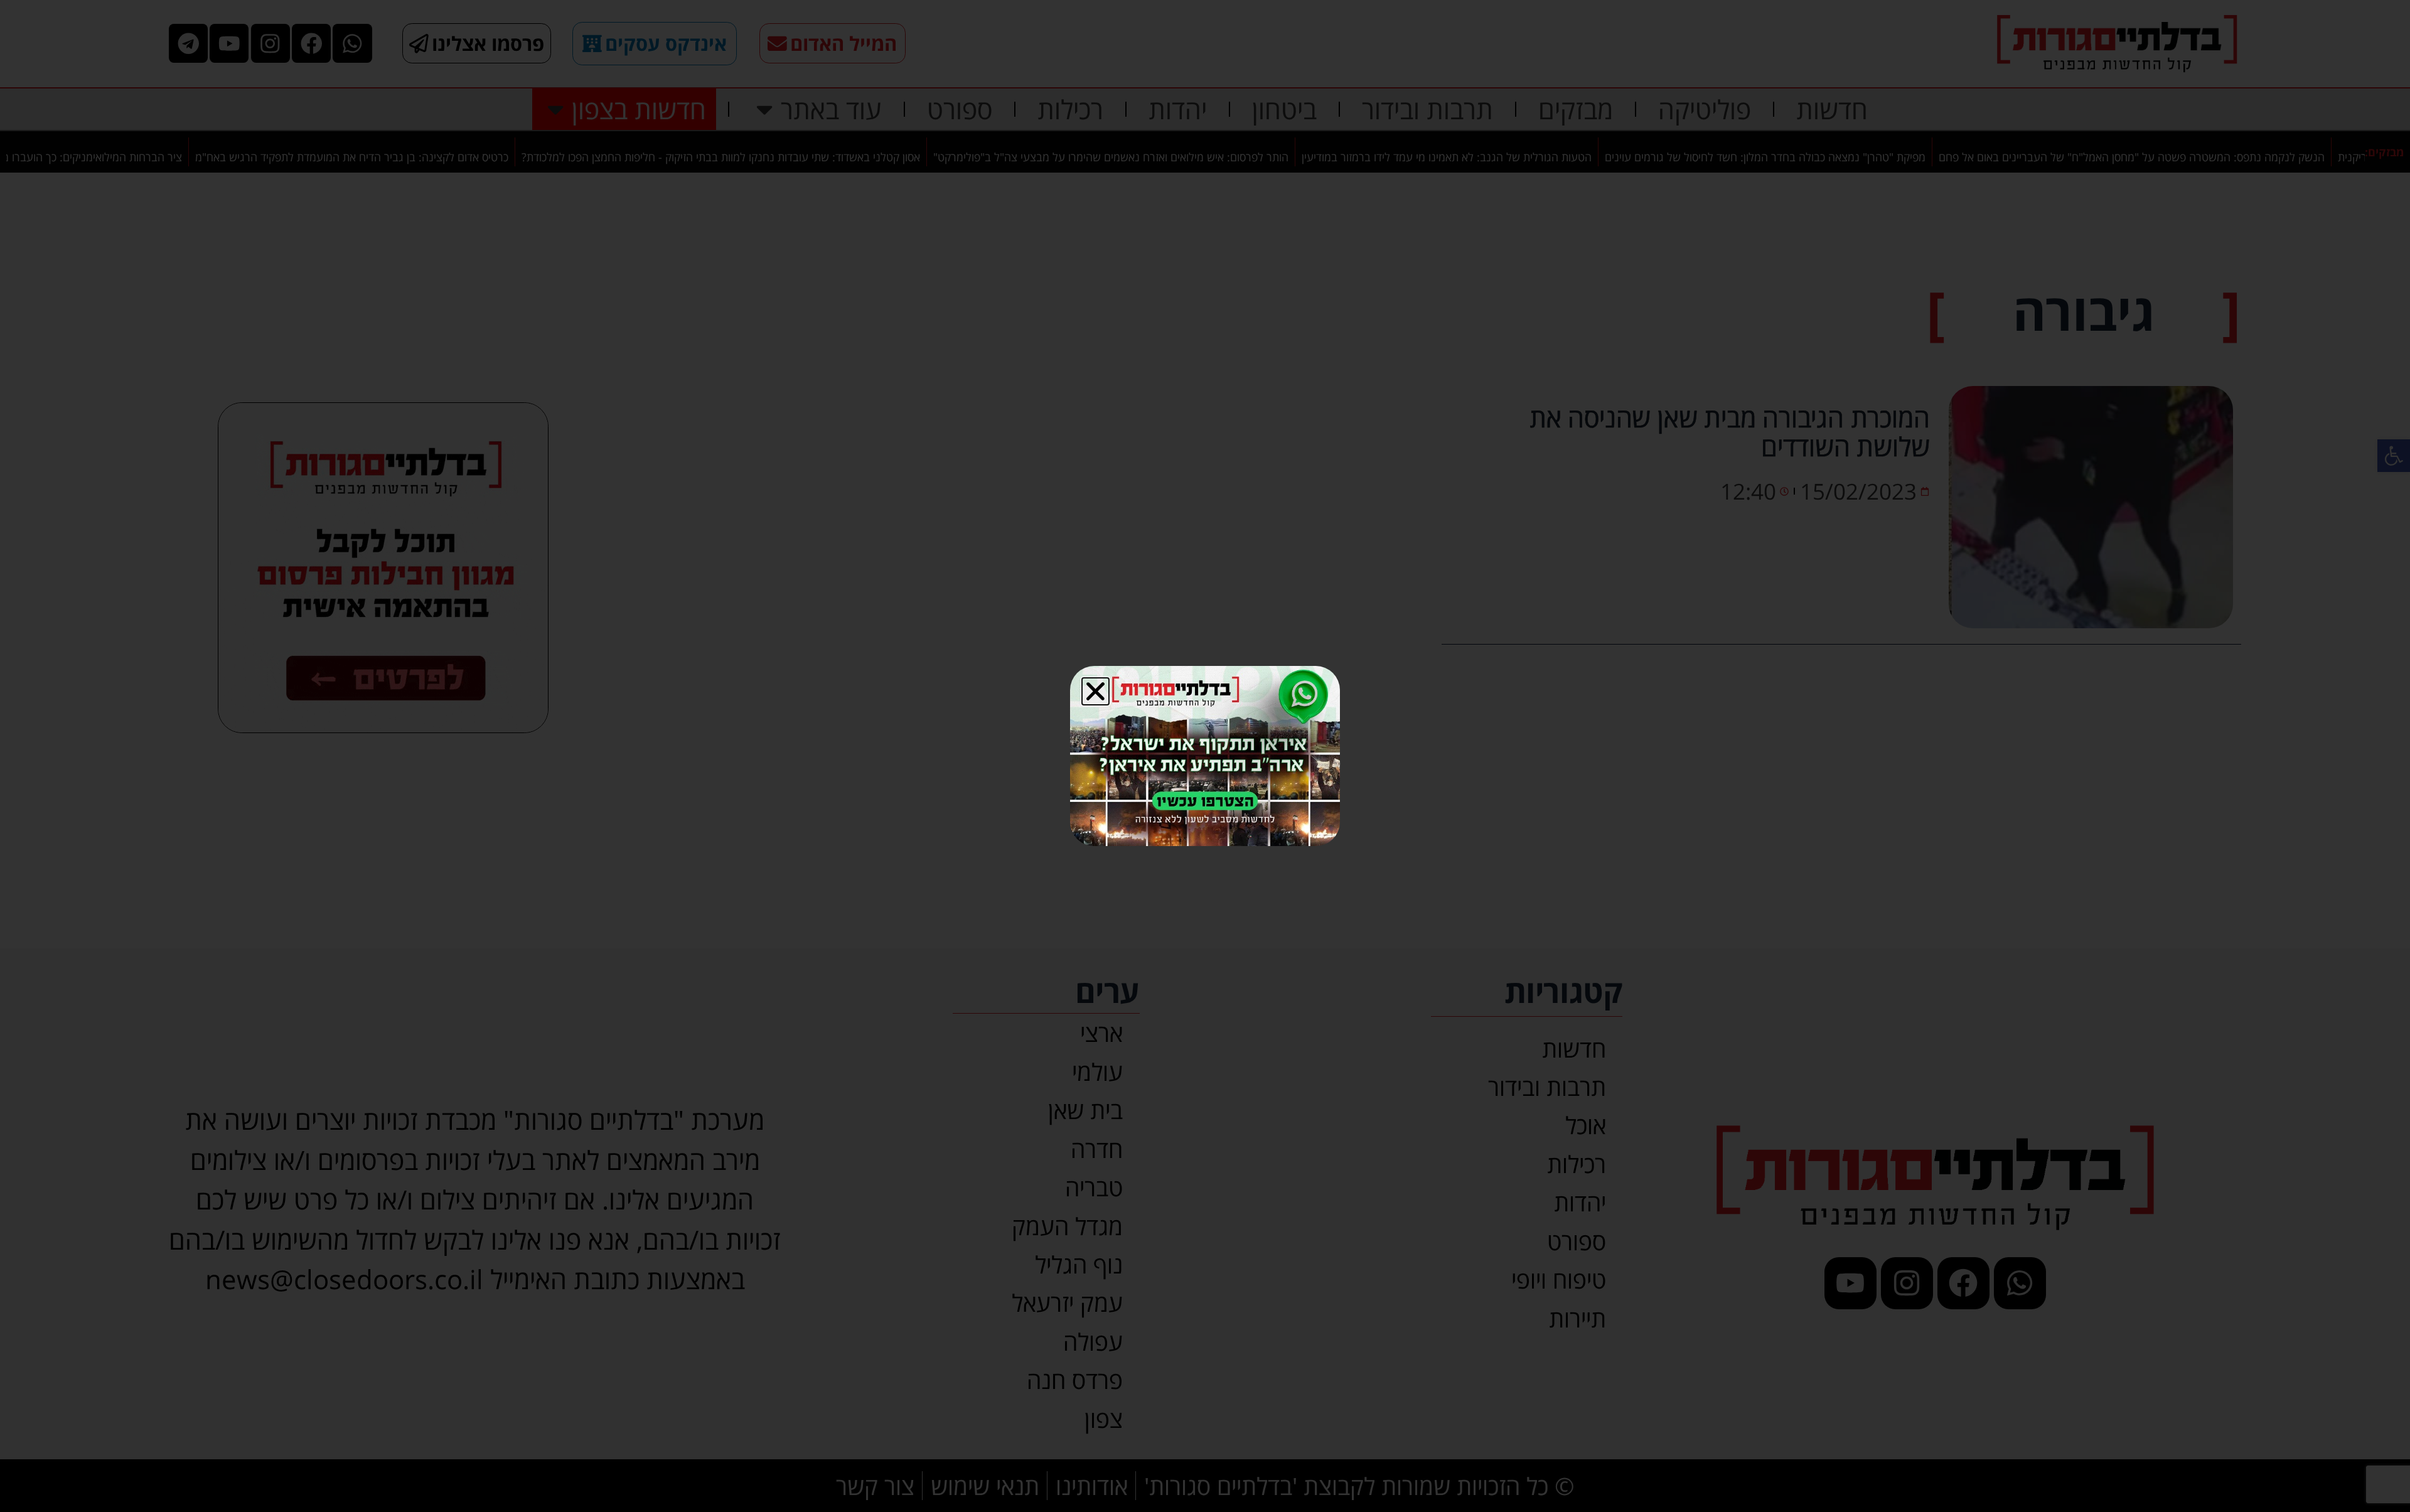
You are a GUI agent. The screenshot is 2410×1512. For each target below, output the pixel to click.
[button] (1095, 691)
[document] (1205, 756)
